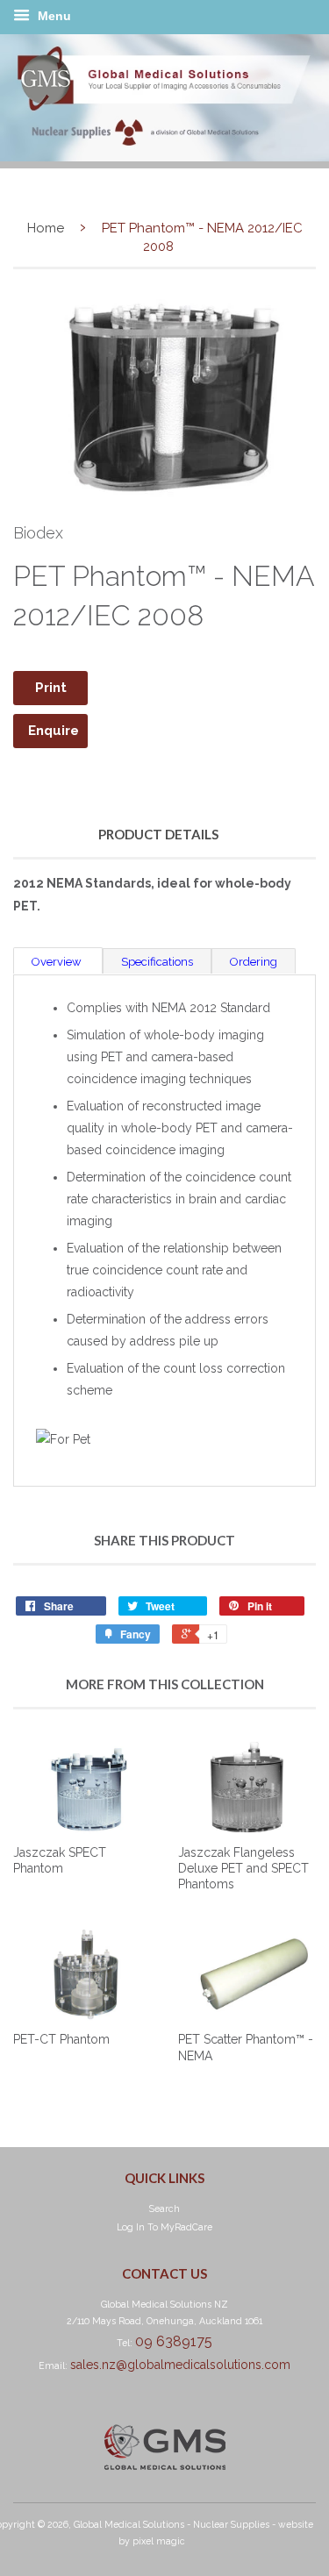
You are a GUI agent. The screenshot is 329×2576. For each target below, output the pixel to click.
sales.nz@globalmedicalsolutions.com (180, 2365)
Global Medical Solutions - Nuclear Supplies (172, 2524)
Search (164, 2209)
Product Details (158, 834)
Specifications (157, 962)
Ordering (254, 962)
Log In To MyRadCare (164, 2227)
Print (51, 688)
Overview (58, 962)
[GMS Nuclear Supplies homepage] (164, 157)
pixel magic (159, 2541)
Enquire (54, 731)
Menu (53, 16)
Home (46, 228)
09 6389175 (174, 2341)
